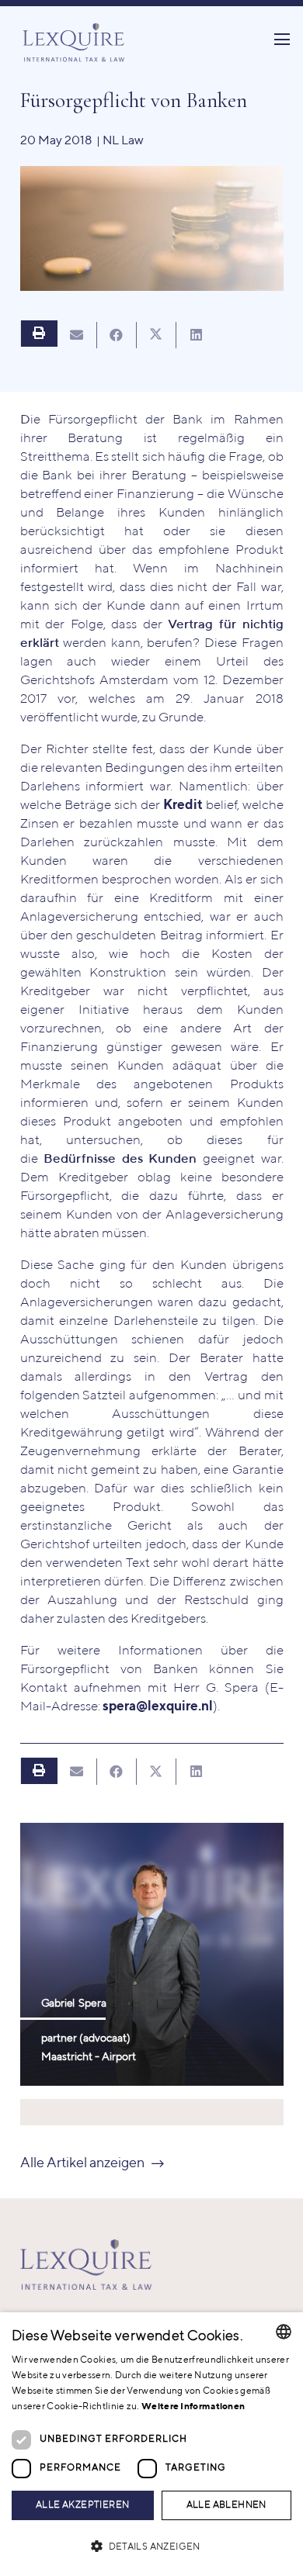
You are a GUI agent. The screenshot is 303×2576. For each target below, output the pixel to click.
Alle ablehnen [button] (226, 2505)
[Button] (39, 334)
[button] (151, 2547)
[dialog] (151, 2444)
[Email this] (77, 335)
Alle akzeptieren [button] (82, 2505)
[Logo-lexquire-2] (86, 2265)
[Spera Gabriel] (152, 1954)
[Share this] (117, 335)
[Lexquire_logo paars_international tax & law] (75, 40)
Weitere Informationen (193, 2407)
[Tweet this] (157, 335)
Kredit (183, 806)
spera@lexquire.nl (158, 1707)
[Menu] (282, 40)
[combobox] (284, 2332)
